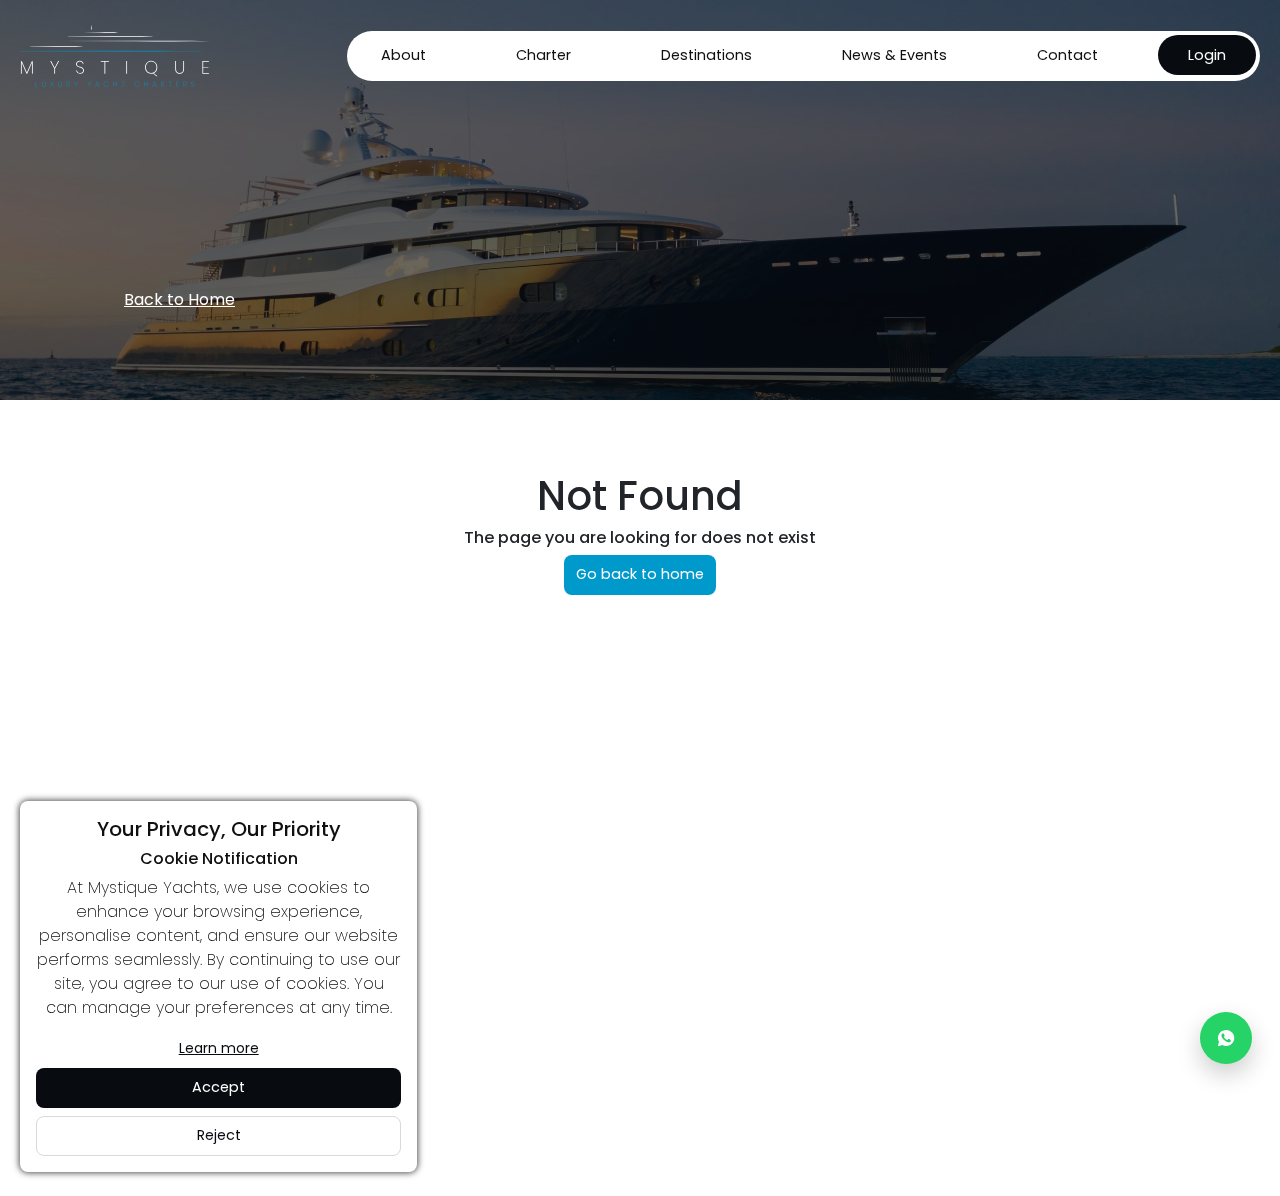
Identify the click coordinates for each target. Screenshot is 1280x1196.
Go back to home (640, 574)
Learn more (219, 1048)
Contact (1067, 55)
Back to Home (179, 299)
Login (1207, 55)
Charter (543, 55)
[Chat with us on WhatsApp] (1226, 1038)
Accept (218, 1087)
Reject (219, 1135)
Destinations (706, 55)
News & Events (894, 55)
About (403, 55)
